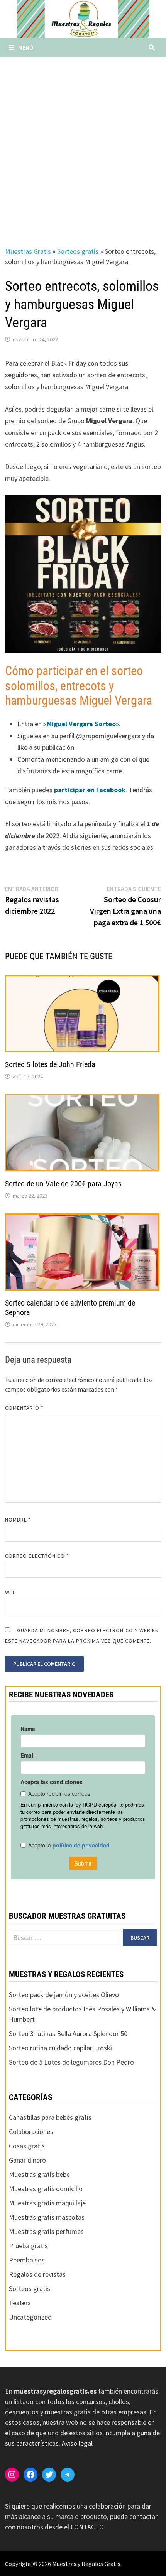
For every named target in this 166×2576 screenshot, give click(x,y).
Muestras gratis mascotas (47, 2217)
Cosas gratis (27, 2146)
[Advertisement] (83, 144)
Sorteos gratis (78, 251)
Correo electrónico (37, 1556)
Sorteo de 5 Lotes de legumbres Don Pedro (71, 2062)
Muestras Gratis (28, 251)
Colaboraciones (31, 2131)
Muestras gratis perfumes (46, 2231)
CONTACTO (87, 2527)
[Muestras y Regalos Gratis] (83, 18)
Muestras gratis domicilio (46, 2189)
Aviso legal (77, 2443)
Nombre (18, 1520)
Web (11, 1592)
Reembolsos (27, 2260)
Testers (20, 2303)
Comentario (24, 1408)
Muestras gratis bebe (39, 2174)
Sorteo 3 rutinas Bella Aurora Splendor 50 (68, 2034)
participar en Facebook (89, 790)
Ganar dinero (27, 2160)
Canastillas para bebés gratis (50, 2117)
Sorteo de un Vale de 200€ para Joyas (63, 1184)
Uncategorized (30, 2317)
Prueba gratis (28, 2246)
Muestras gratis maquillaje (47, 2203)
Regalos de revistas (37, 2274)
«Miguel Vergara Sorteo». (82, 724)
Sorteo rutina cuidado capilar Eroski (60, 2048)
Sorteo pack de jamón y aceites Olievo (64, 1995)
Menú (26, 47)
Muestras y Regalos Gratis (86, 2564)
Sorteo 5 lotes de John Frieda (50, 1064)
